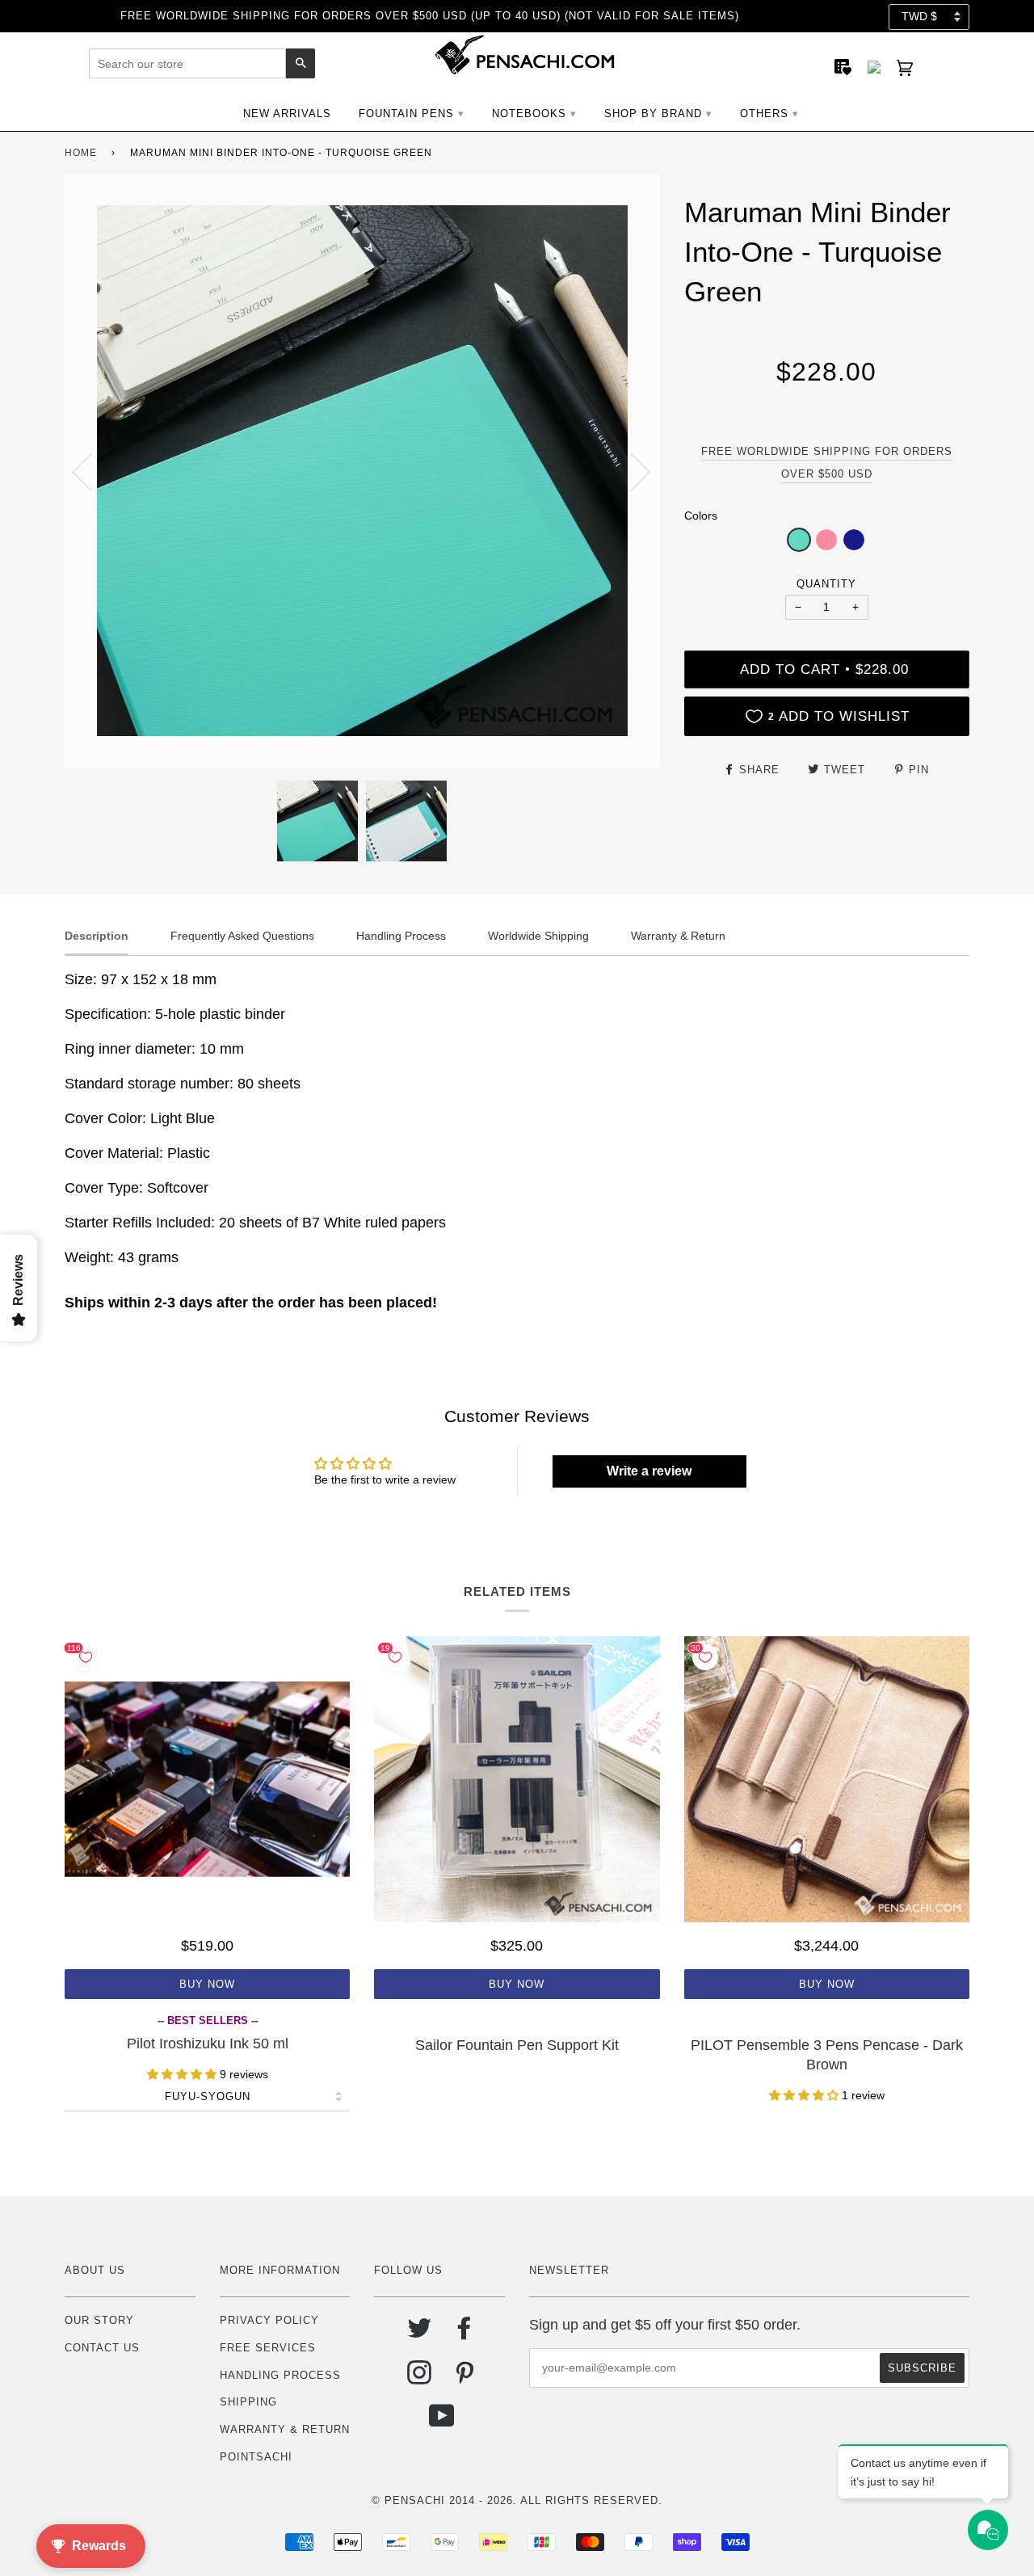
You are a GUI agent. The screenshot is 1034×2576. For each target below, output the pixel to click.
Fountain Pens (406, 114)
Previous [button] (92, 471)
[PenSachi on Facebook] (465, 2334)
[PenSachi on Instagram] (420, 2378)
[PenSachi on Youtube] (442, 2422)
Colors (701, 516)
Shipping (248, 2402)
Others (764, 114)
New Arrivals (287, 114)
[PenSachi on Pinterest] (465, 2378)
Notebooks (529, 114)
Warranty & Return (285, 2429)
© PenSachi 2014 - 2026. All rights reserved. (517, 2500)
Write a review (649, 1471)
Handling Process (280, 2375)
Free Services (268, 2348)
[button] (799, 540)
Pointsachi (256, 2457)
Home (81, 153)
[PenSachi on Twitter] (420, 2334)
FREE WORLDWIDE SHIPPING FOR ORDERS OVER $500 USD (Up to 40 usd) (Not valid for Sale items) (430, 16)
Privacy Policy (269, 2320)
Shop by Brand (653, 114)
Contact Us (102, 2348)
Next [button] (630, 471)
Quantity (826, 584)
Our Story (99, 2320)
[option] (362, 471)
